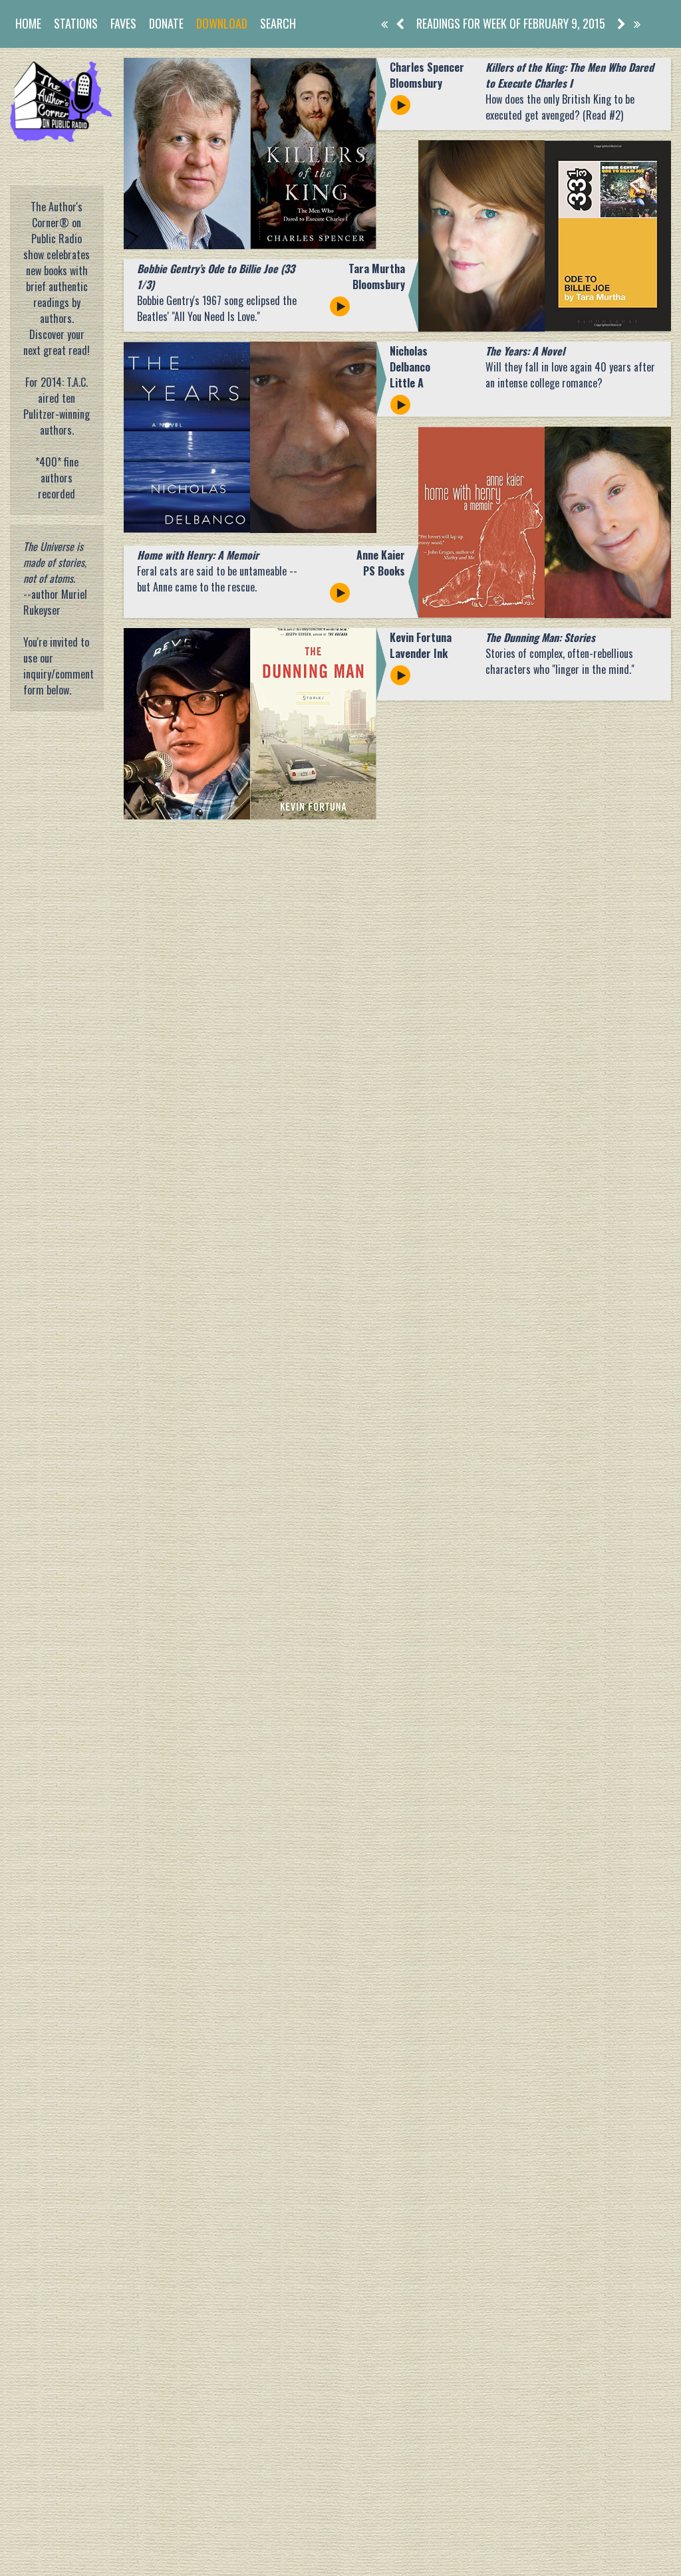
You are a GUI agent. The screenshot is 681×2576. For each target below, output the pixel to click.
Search (278, 23)
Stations (76, 23)
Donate (166, 23)
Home (28, 23)
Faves (123, 23)
